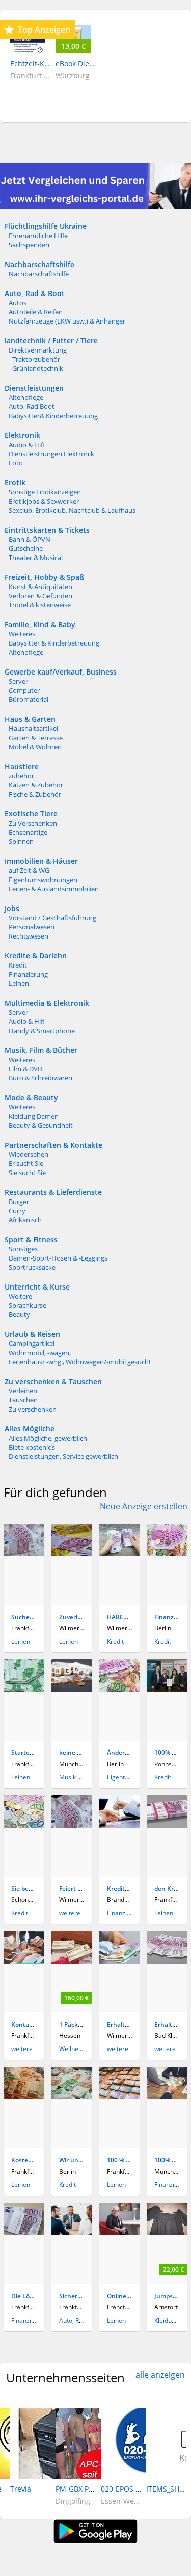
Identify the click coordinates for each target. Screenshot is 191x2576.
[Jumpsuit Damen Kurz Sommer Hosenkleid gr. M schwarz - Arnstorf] (167, 2233)
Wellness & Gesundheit (92, 2049)
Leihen (19, 983)
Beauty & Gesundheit (41, 1125)
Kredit (18, 965)
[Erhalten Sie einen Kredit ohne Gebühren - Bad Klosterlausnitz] (167, 1961)
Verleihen (23, 1391)
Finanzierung (28, 974)
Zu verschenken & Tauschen (53, 1381)
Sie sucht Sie (27, 1173)
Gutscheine (26, 548)
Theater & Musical (36, 558)
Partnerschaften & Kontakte (53, 1145)
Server (18, 681)
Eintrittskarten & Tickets (47, 530)
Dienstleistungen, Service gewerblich (63, 1456)
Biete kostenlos (32, 1447)
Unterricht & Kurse (37, 1287)
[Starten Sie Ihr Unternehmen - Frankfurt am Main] (24, 1690)
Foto (16, 463)
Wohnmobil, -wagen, (40, 1353)
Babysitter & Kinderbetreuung (54, 643)
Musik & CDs (77, 1777)
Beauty (19, 1314)
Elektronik (22, 435)
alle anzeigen (160, 2375)
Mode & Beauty (31, 1097)
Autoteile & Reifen (36, 312)
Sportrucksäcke (32, 1267)
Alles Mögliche (30, 1429)
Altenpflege (26, 397)
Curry (17, 1211)
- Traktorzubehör (34, 359)
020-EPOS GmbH (129, 2489)
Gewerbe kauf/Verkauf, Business (61, 672)
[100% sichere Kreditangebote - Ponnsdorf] (167, 1690)
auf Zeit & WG (29, 870)
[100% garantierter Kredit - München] (167, 2097)
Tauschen (23, 1400)
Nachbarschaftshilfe (39, 264)
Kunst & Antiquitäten (40, 587)
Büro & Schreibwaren (40, 1078)
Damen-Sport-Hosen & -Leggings (58, 1258)
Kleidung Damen (34, 1116)
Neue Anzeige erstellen (144, 1506)
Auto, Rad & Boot (35, 293)
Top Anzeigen (44, 30)
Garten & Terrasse (36, 738)
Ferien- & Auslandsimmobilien (54, 889)
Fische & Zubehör (35, 794)
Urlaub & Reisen (32, 1334)
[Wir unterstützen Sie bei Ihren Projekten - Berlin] (72, 2097)
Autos (18, 303)
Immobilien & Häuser (41, 861)
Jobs (12, 908)
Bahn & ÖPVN (30, 539)
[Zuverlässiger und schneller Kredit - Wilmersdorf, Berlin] (72, 1554)
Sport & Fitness (31, 1239)
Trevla (21, 2489)
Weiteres (22, 634)
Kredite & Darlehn (36, 956)
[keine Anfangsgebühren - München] (72, 1690)
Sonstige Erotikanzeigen (45, 492)
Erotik (15, 482)
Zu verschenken (33, 1409)
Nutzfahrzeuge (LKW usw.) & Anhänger (67, 321)
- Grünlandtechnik (36, 368)
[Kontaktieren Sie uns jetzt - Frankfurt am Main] (24, 1961)
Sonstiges (23, 1249)
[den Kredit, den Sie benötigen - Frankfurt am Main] (167, 1825)
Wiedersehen (29, 1154)
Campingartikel (32, 1343)
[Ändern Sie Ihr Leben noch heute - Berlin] (120, 1690)
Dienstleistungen (34, 388)
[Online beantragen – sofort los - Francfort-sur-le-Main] (120, 2233)
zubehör (21, 776)
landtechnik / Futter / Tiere (51, 341)
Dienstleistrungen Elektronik (51, 454)
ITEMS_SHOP (168, 2489)
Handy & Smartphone (42, 1031)
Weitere (20, 1296)
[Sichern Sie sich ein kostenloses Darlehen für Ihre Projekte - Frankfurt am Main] (72, 2233)
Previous (15, 2450)
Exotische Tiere (31, 814)
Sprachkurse (28, 1305)
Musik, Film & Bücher (41, 1050)
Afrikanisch (25, 1220)
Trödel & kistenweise (40, 605)
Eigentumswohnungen (43, 880)
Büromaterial (29, 699)
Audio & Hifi (27, 445)
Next (171, 2450)
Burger (19, 1202)
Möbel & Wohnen (35, 747)
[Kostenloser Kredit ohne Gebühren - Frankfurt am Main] (24, 2097)
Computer (24, 690)
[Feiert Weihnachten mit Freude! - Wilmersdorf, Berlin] (72, 1825)
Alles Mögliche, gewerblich (48, 1438)
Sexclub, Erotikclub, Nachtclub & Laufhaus (72, 510)
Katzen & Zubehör (36, 785)
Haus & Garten (30, 719)
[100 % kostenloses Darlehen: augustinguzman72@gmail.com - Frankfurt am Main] (120, 2097)
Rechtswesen (29, 936)
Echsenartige (28, 832)
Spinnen (21, 841)
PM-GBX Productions (90, 2489)
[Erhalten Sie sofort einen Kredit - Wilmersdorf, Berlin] (120, 1961)
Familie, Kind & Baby (40, 624)
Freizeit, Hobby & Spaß (44, 577)
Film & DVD (25, 1069)
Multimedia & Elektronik (47, 1003)
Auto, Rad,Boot (32, 406)
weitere (70, 1913)
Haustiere (22, 766)
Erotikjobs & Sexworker (44, 501)
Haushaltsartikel (33, 728)
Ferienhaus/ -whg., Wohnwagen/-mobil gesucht (80, 1362)
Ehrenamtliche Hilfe (38, 236)
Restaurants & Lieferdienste (53, 1192)
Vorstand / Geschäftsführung (52, 918)
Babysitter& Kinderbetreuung (53, 416)
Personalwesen (32, 927)
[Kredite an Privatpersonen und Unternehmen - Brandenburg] (120, 1825)
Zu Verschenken (33, 823)
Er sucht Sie (26, 1163)
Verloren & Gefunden (40, 596)
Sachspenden (29, 245)
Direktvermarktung (38, 350)
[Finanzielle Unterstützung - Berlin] (167, 1554)
